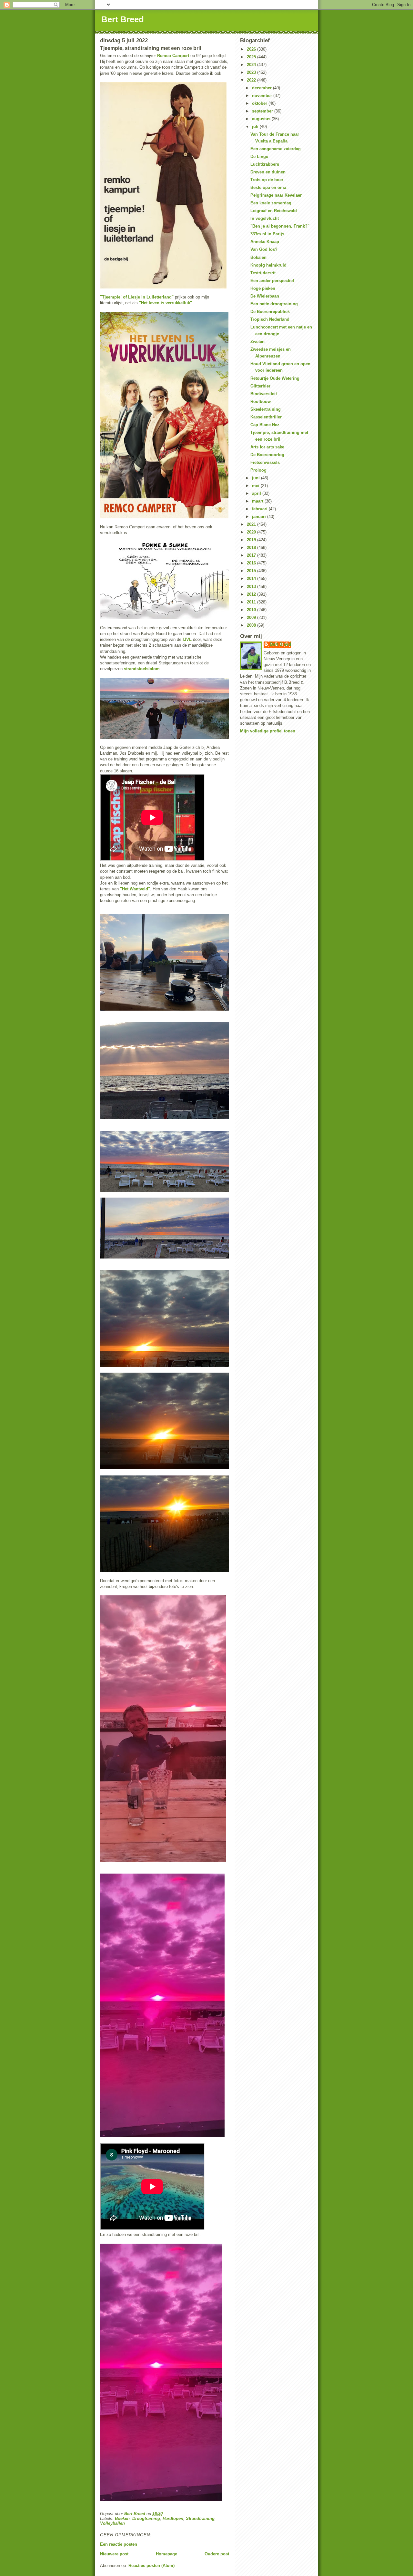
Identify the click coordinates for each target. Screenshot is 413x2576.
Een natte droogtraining (274, 304)
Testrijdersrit (263, 273)
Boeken (122, 2518)
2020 (252, 532)
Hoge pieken (263, 288)
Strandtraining (200, 2518)
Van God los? (264, 249)
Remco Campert (173, 56)
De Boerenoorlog (267, 455)
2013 (252, 587)
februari (260, 509)
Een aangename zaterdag (276, 149)
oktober (260, 103)
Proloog (258, 470)
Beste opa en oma (268, 187)
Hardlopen (173, 2518)
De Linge (259, 157)
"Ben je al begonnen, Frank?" (280, 226)
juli (256, 127)
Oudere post (217, 2554)
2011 (252, 602)
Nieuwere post (114, 2554)
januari (260, 517)
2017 (252, 555)
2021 (252, 524)
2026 (252, 49)
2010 (252, 610)
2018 (252, 548)
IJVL (187, 639)
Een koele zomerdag (271, 203)
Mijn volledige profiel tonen (268, 731)
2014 (252, 578)
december (262, 88)
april (257, 493)
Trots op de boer (267, 180)
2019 (252, 540)
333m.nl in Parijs (267, 234)
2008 (252, 625)
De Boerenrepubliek (270, 312)
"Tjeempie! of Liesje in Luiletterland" (137, 297)
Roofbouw (261, 402)
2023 (252, 72)
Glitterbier (260, 386)
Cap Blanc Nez (265, 425)
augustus (262, 119)
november (263, 96)
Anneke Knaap (265, 242)
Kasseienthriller (266, 417)
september (263, 111)
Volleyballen (112, 2523)
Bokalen (258, 257)
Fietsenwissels (265, 462)
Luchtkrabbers (265, 164)
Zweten (257, 342)
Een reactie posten (119, 2544)
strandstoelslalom (142, 669)
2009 (252, 617)
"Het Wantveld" (135, 889)
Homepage (166, 2554)
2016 (252, 563)
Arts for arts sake (267, 447)
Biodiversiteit (264, 394)
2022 (252, 80)
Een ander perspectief (272, 281)
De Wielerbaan (265, 296)
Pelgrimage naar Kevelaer (276, 195)
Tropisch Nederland (270, 319)
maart (258, 501)
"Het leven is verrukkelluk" (166, 303)
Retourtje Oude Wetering (275, 378)
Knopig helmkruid (268, 265)
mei (256, 486)
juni (257, 478)
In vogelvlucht (265, 218)
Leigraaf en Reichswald (274, 211)
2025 (252, 57)
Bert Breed (123, 19)
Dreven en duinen (268, 172)
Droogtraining (146, 2518)
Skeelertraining (266, 409)
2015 (252, 571)
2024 (252, 65)
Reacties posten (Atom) (151, 2566)
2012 (252, 594)
